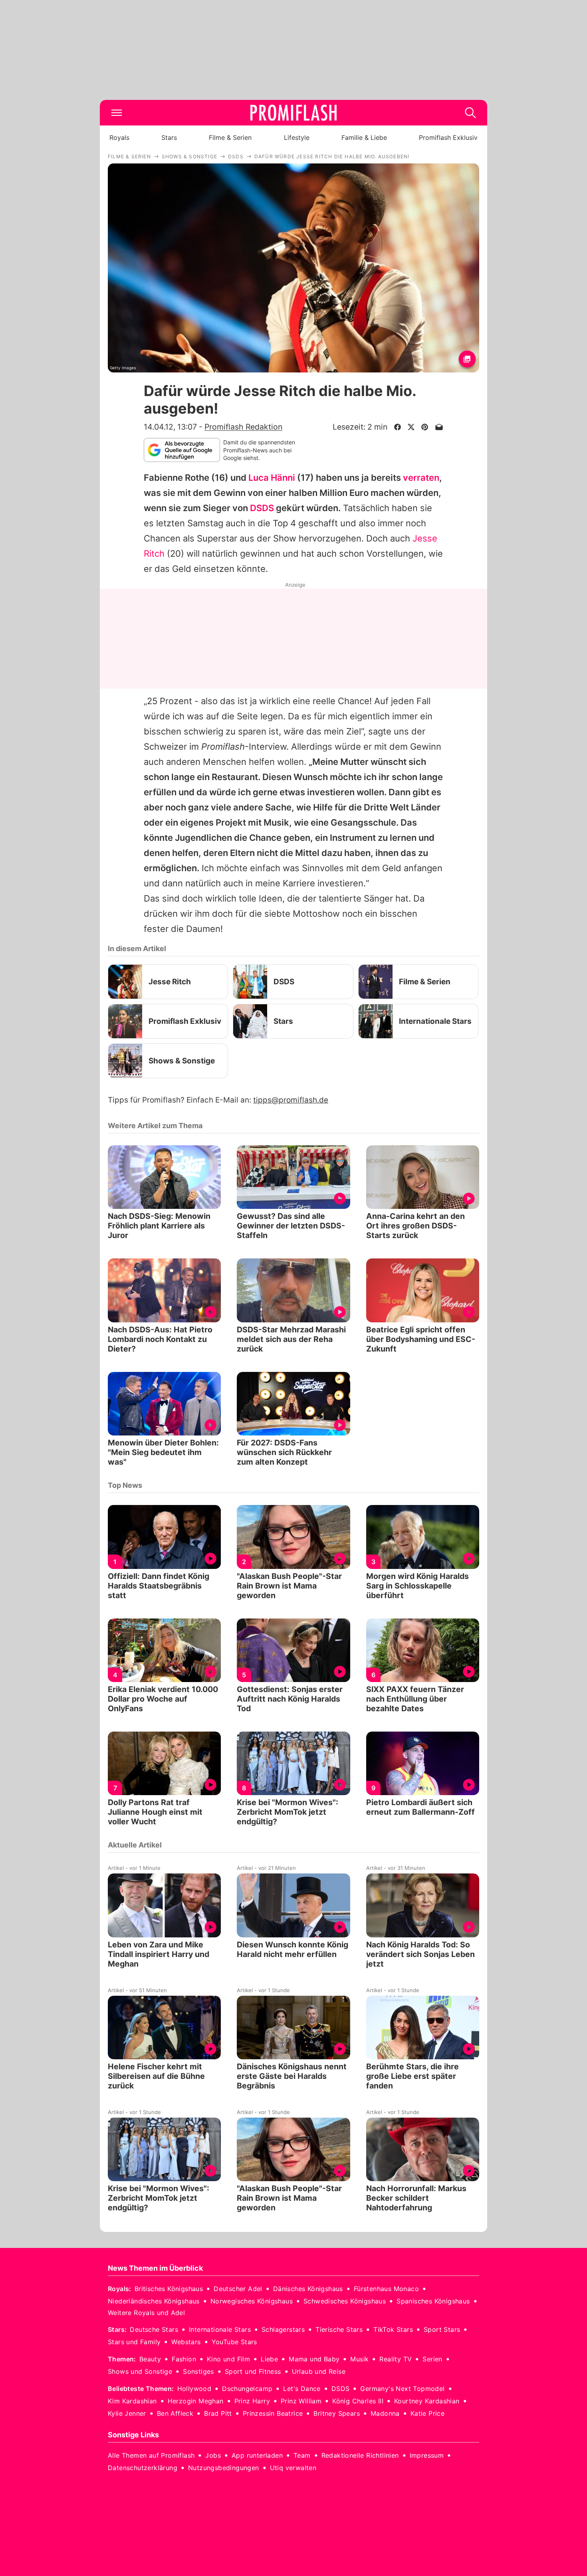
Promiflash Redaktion (243, 427)
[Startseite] (293, 113)
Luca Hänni (272, 478)
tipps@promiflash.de (291, 1100)
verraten (421, 478)
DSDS (262, 508)
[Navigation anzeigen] (117, 113)
